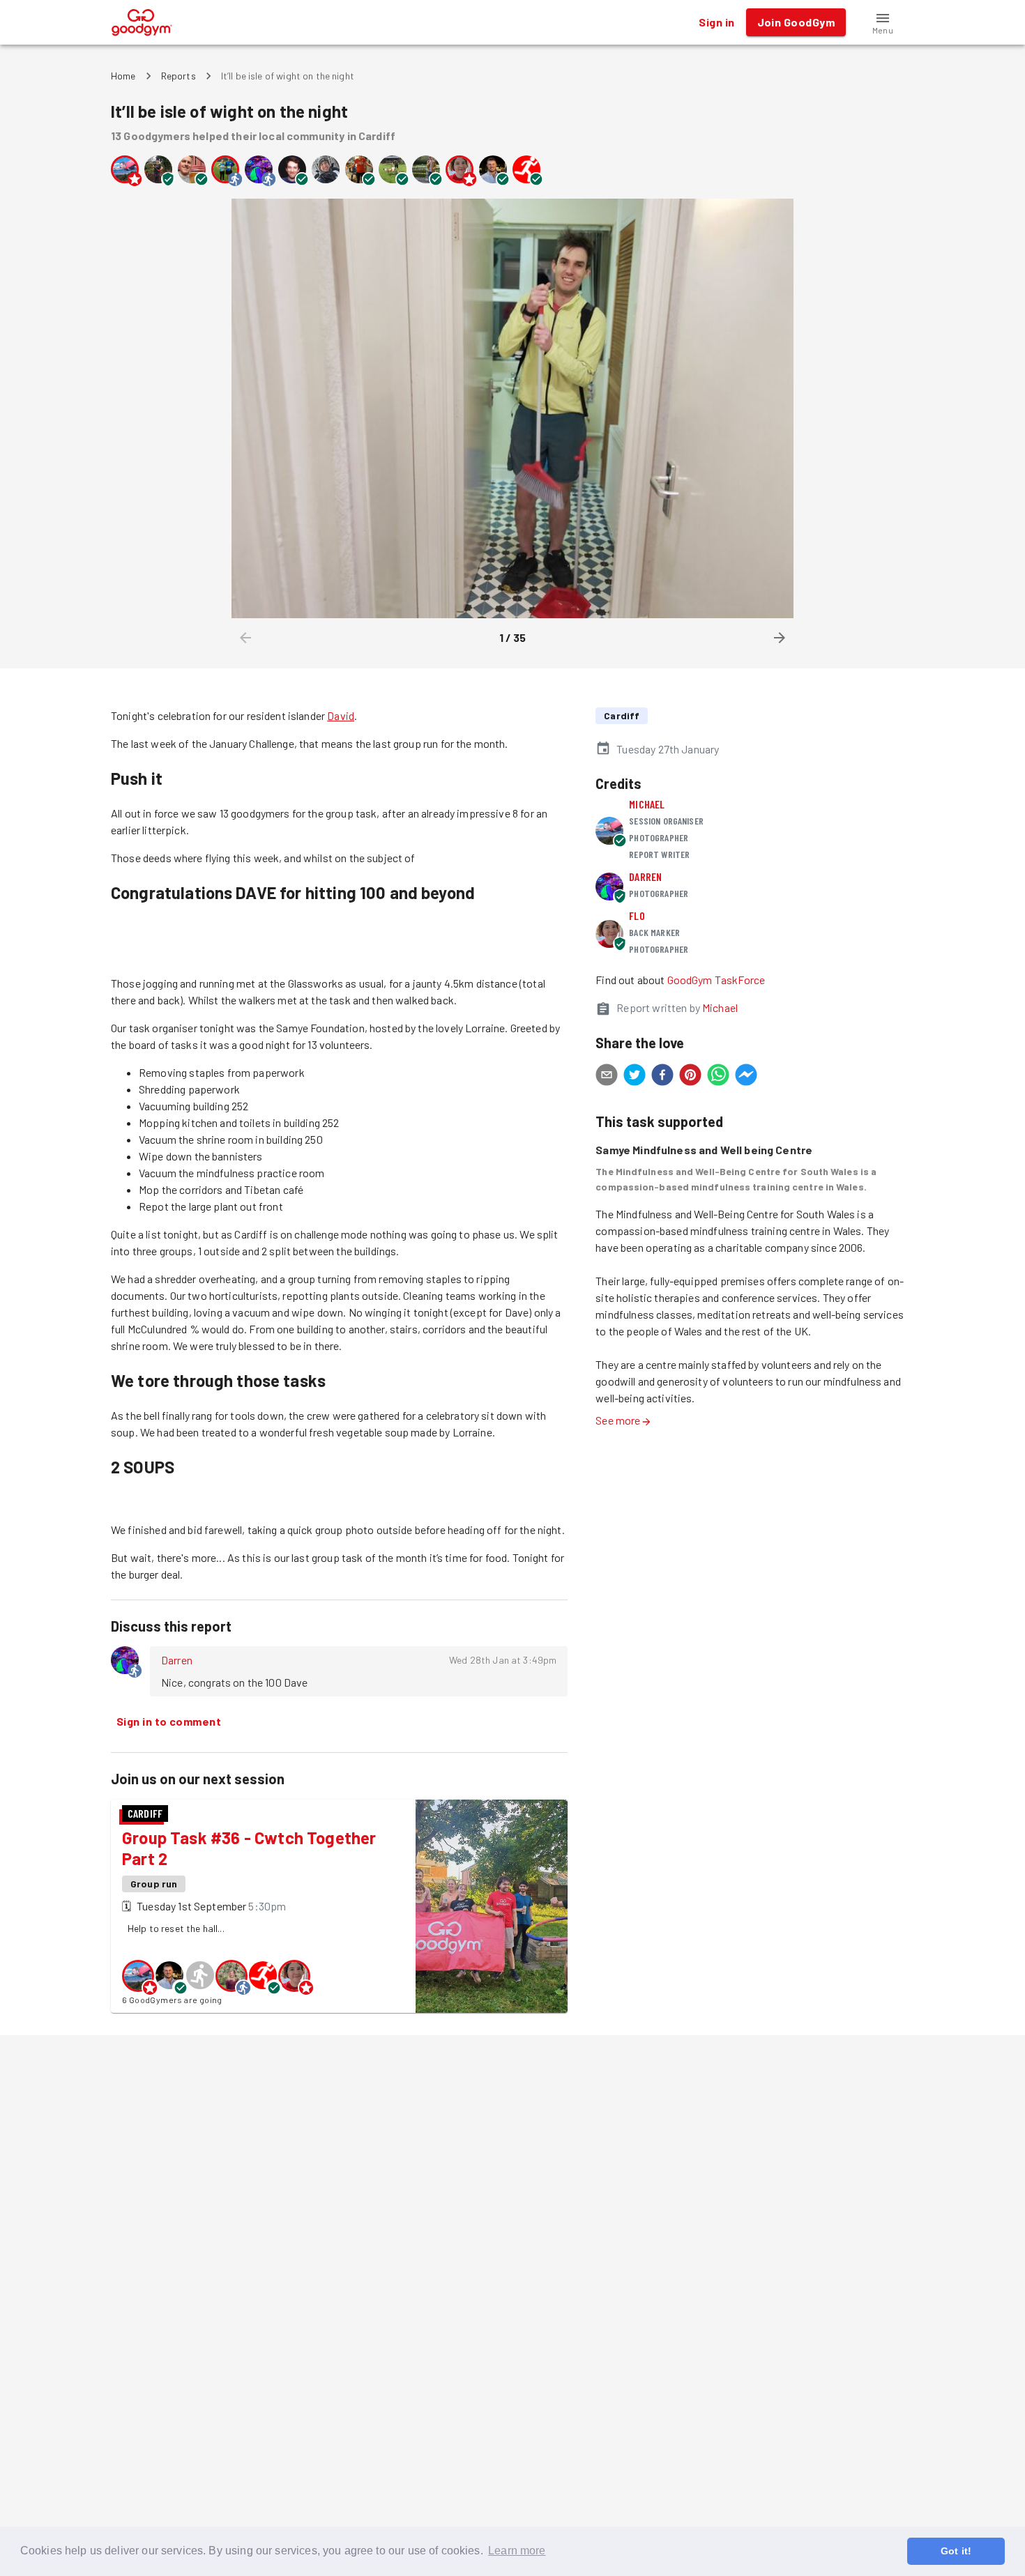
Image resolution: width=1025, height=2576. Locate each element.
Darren (177, 1660)
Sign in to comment (169, 1721)
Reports (179, 76)
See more (618, 1420)
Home (123, 76)
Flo (637, 915)
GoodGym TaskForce (716, 980)
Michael (647, 804)
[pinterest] (690, 1077)
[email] (607, 1077)
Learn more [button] (517, 2551)
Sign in (716, 22)
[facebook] (662, 1077)
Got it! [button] (956, 2551)
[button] (883, 22)
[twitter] (635, 1077)
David (341, 715)
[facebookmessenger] (746, 1077)
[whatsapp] (718, 1077)
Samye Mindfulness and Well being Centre (704, 1150)
